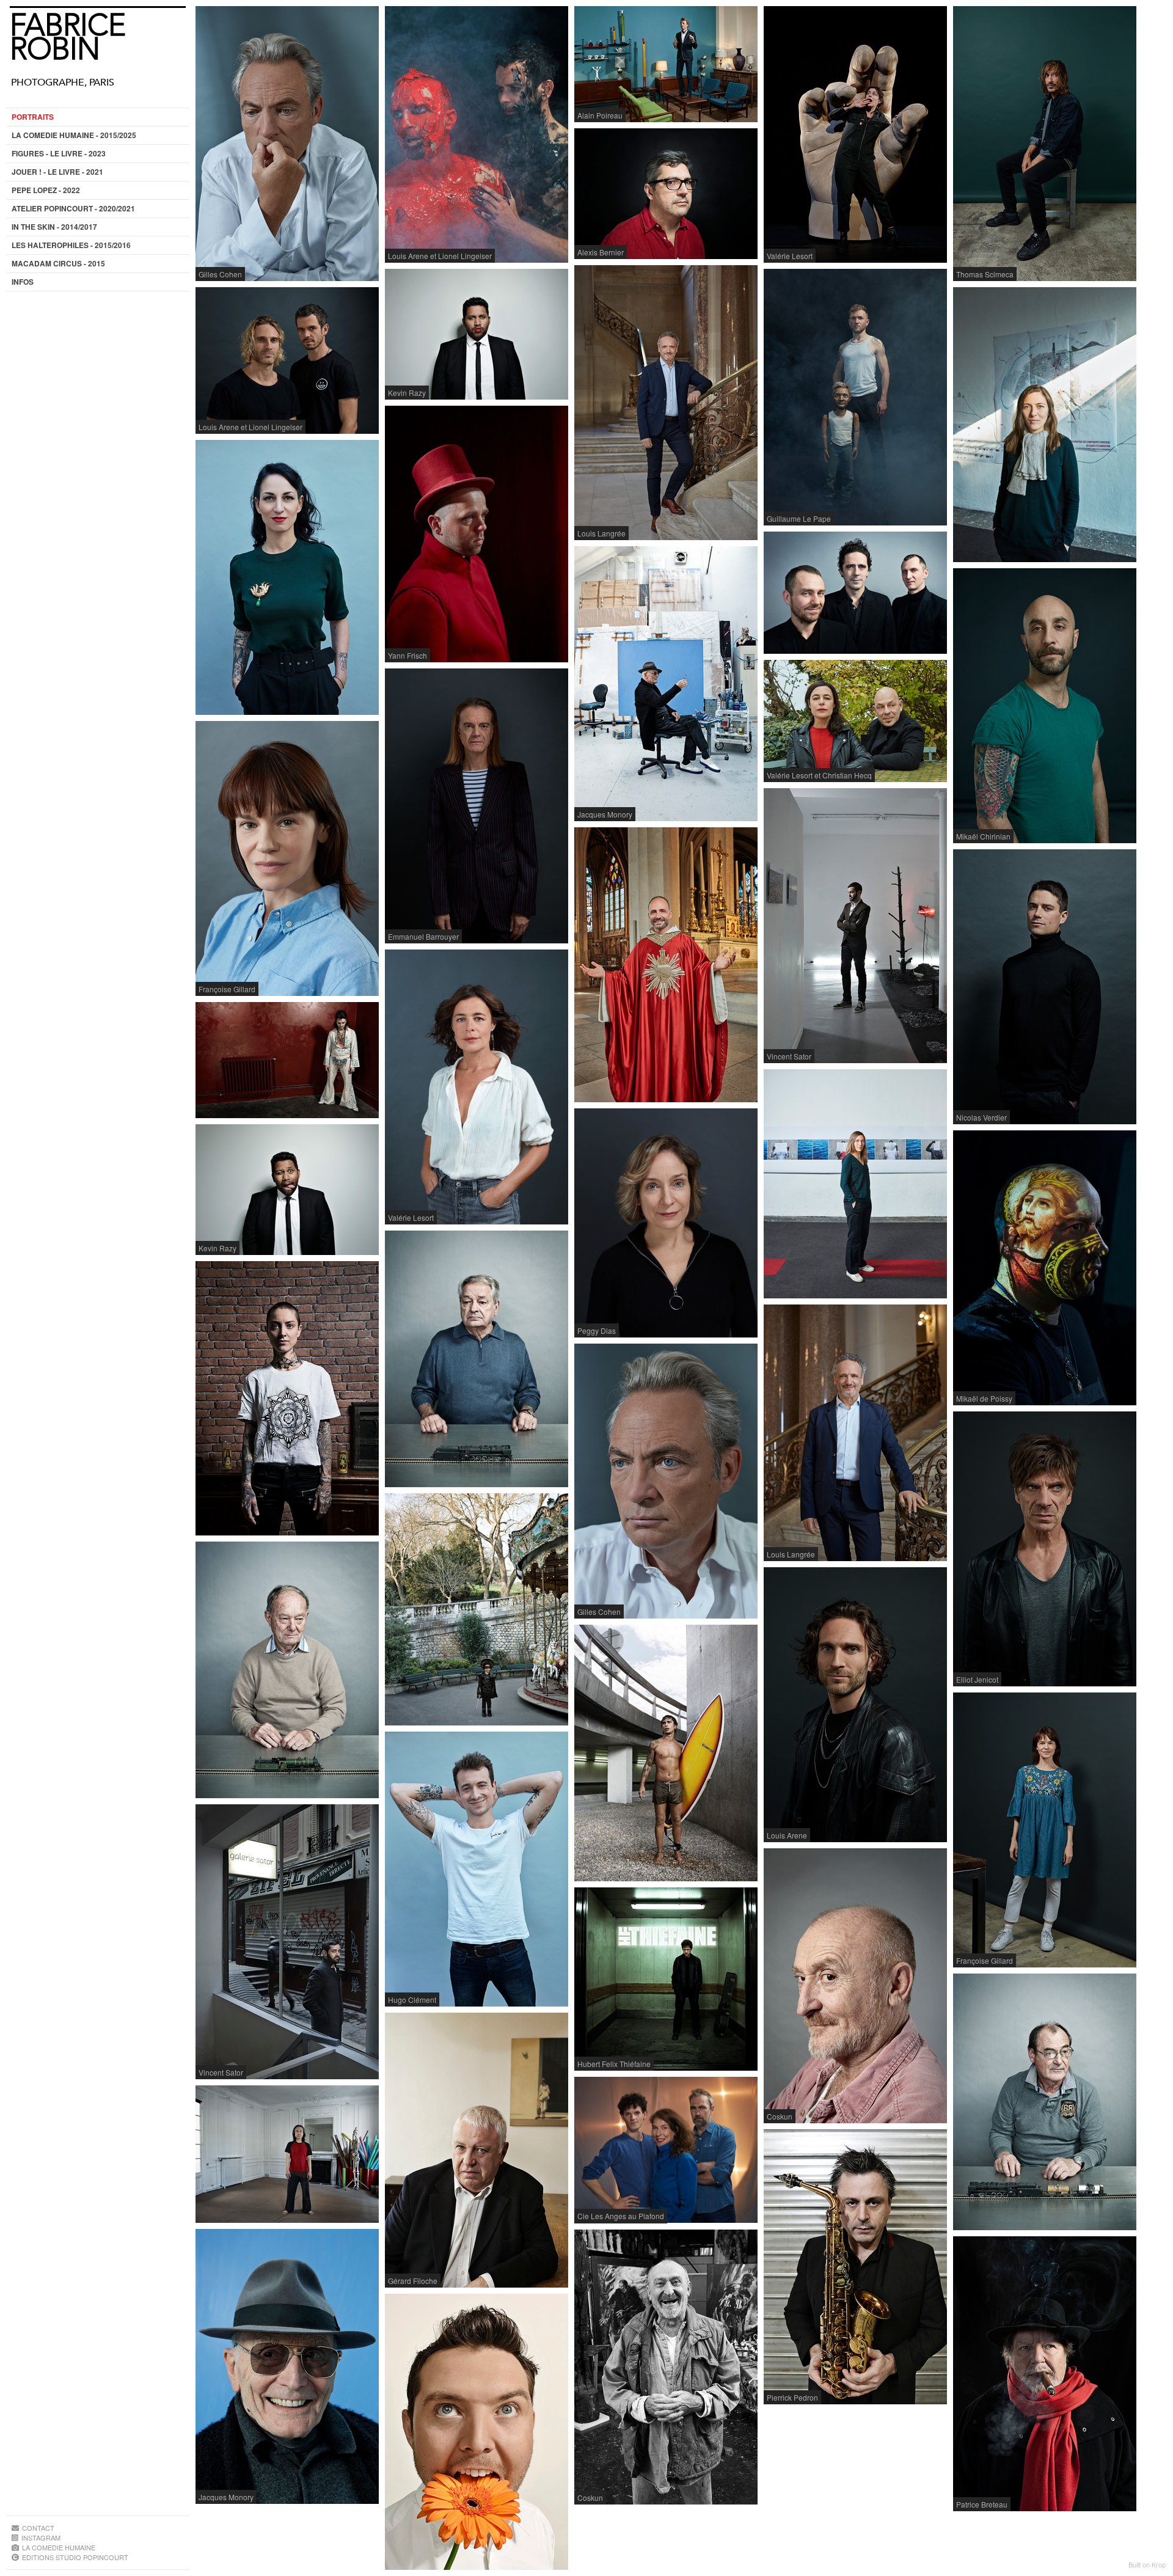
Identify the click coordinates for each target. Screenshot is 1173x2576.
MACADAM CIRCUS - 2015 (58, 263)
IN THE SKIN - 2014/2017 (54, 227)
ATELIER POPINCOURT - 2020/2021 (73, 208)
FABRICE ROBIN (68, 37)
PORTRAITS (33, 117)
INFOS (23, 282)
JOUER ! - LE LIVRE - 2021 (57, 172)
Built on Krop (1147, 2564)
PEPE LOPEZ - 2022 (46, 190)
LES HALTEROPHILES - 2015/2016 (71, 245)
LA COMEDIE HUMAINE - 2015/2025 (74, 135)
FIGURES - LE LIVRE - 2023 (59, 153)
